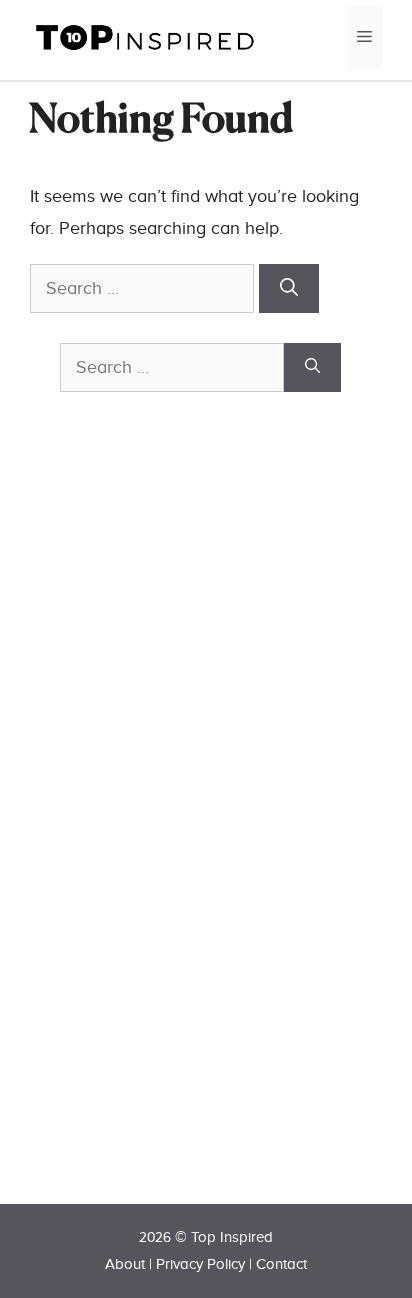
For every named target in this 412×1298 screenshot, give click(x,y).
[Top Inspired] (145, 36)
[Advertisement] (210, 833)
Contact (281, 1264)
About (125, 1264)
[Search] (289, 288)
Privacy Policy (200, 1264)
